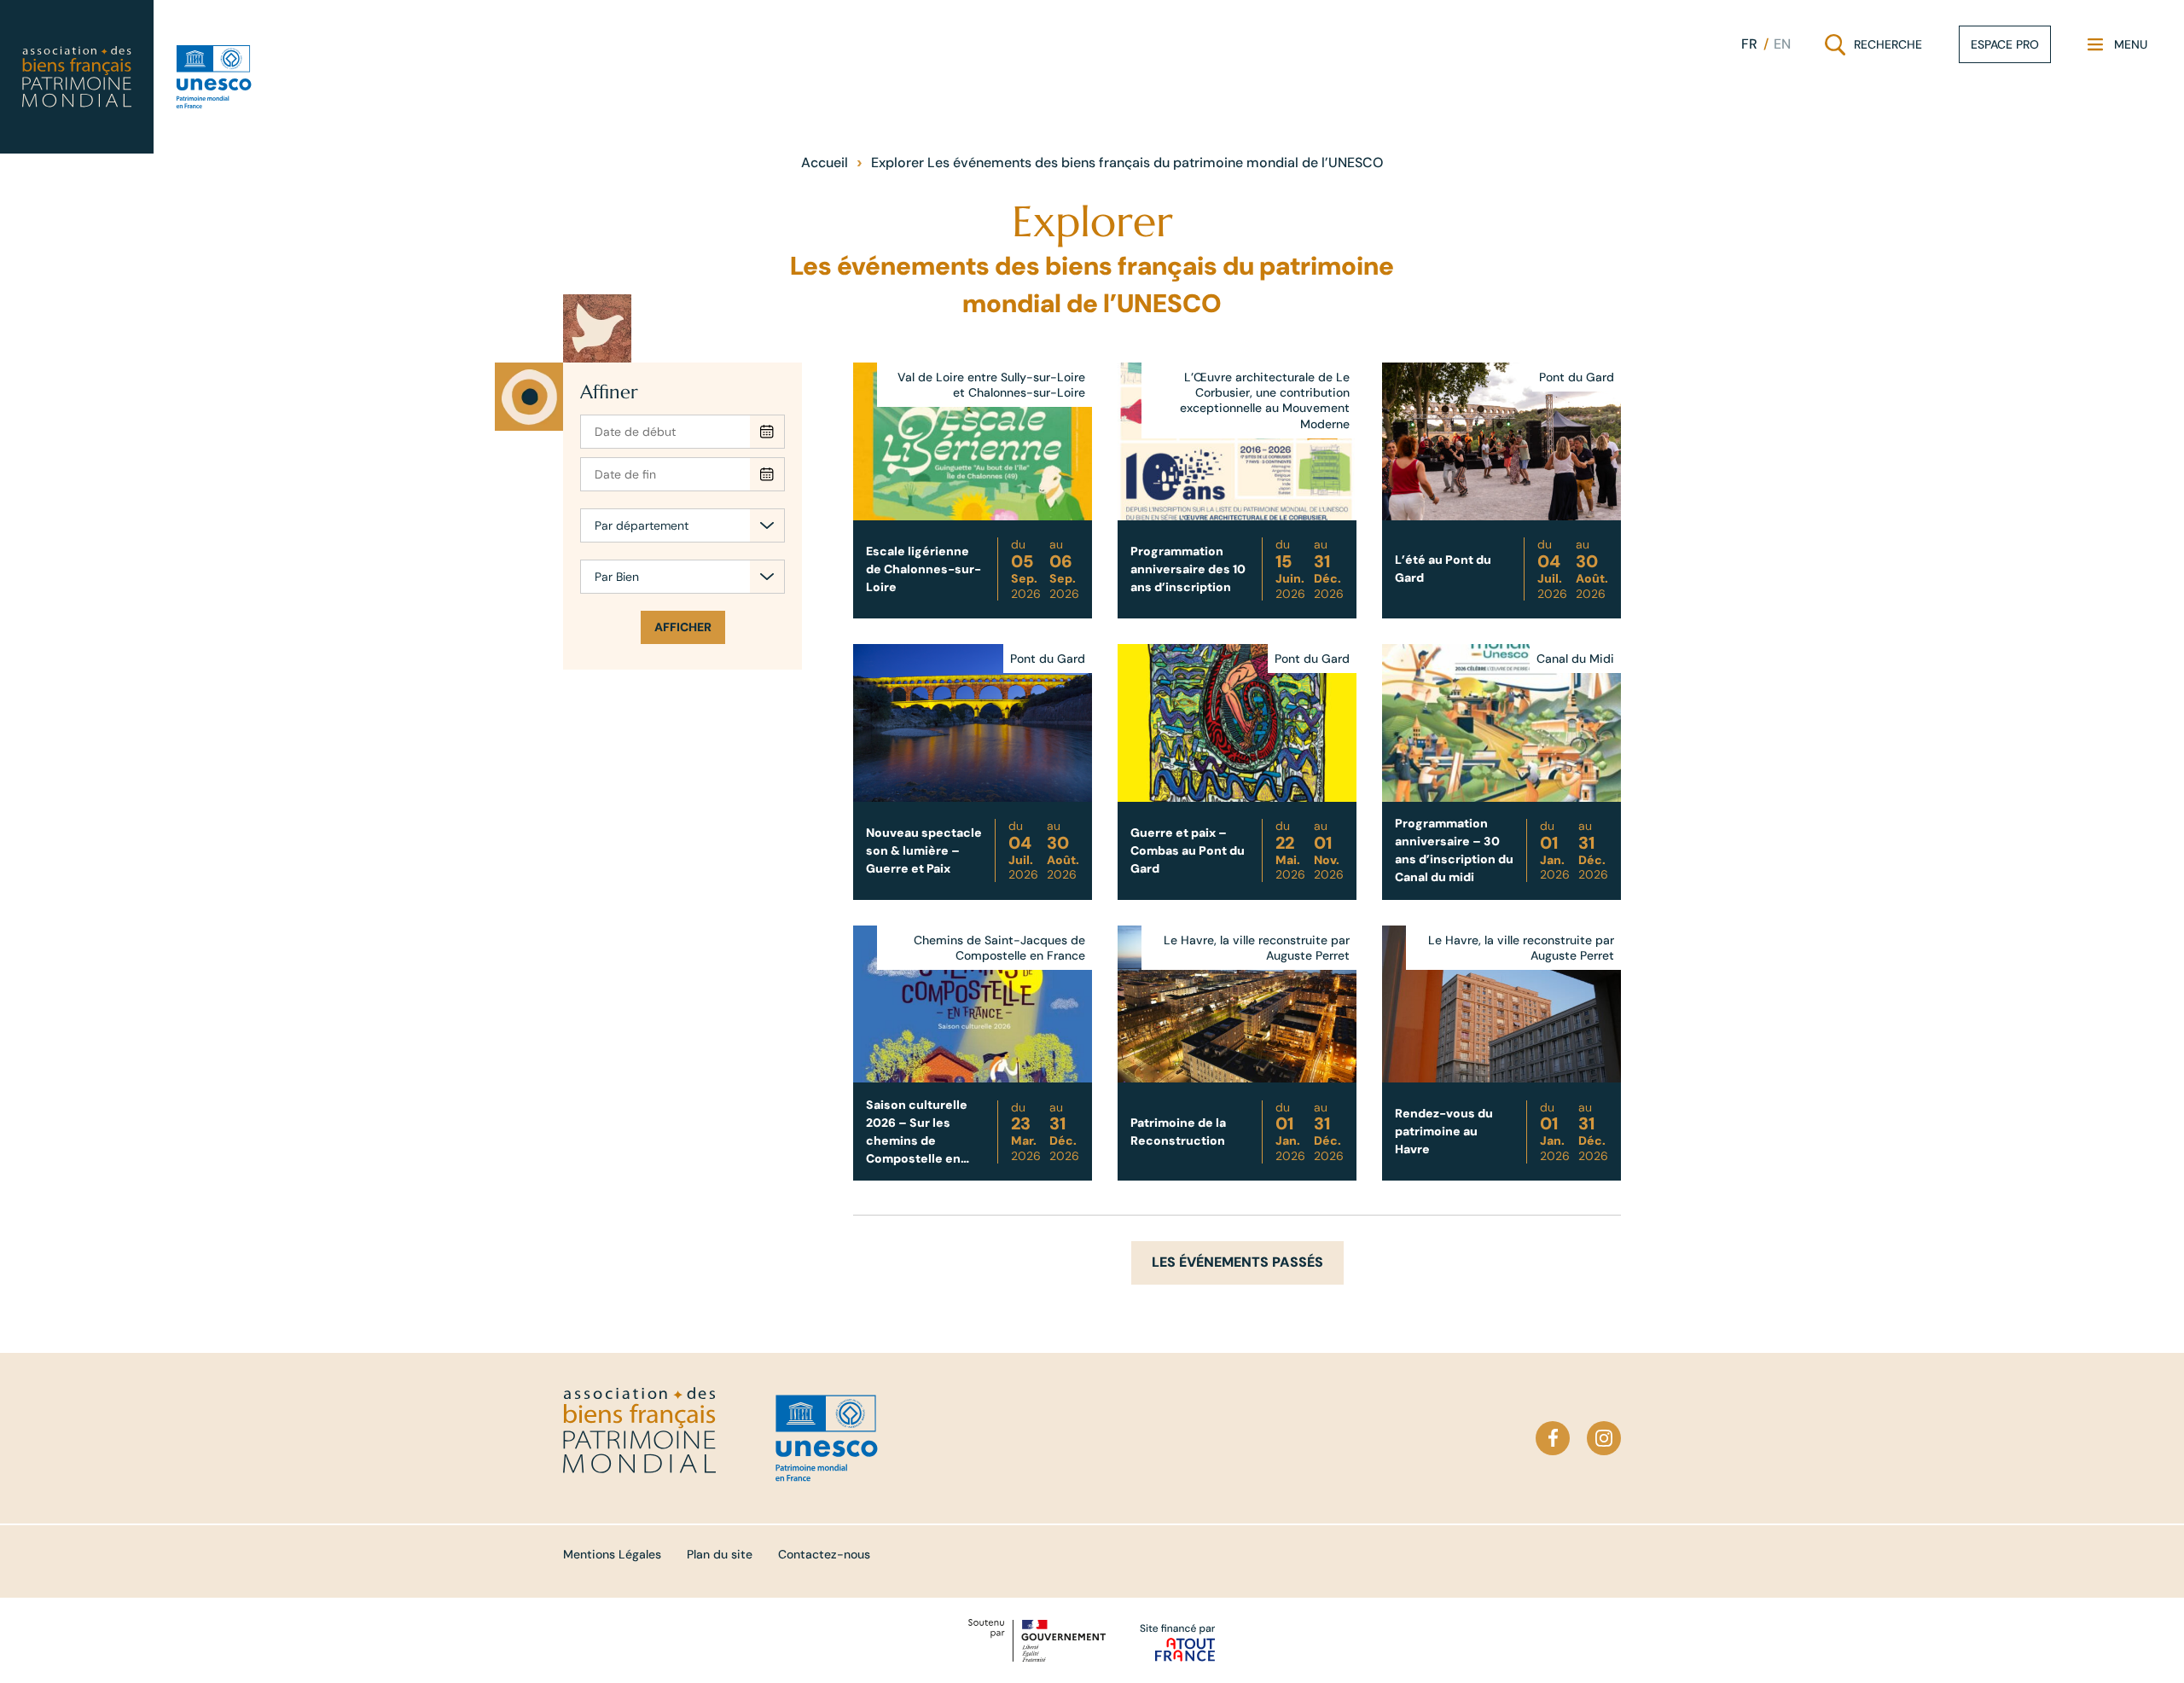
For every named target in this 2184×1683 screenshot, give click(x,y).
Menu (2117, 48)
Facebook (1553, 1438)
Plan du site (720, 1554)
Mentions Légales (612, 1554)
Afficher (683, 627)
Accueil (825, 162)
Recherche (1875, 48)
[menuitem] (1749, 44)
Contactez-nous (824, 1554)
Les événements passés (1237, 1262)
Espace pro (2005, 44)
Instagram (1604, 1438)
